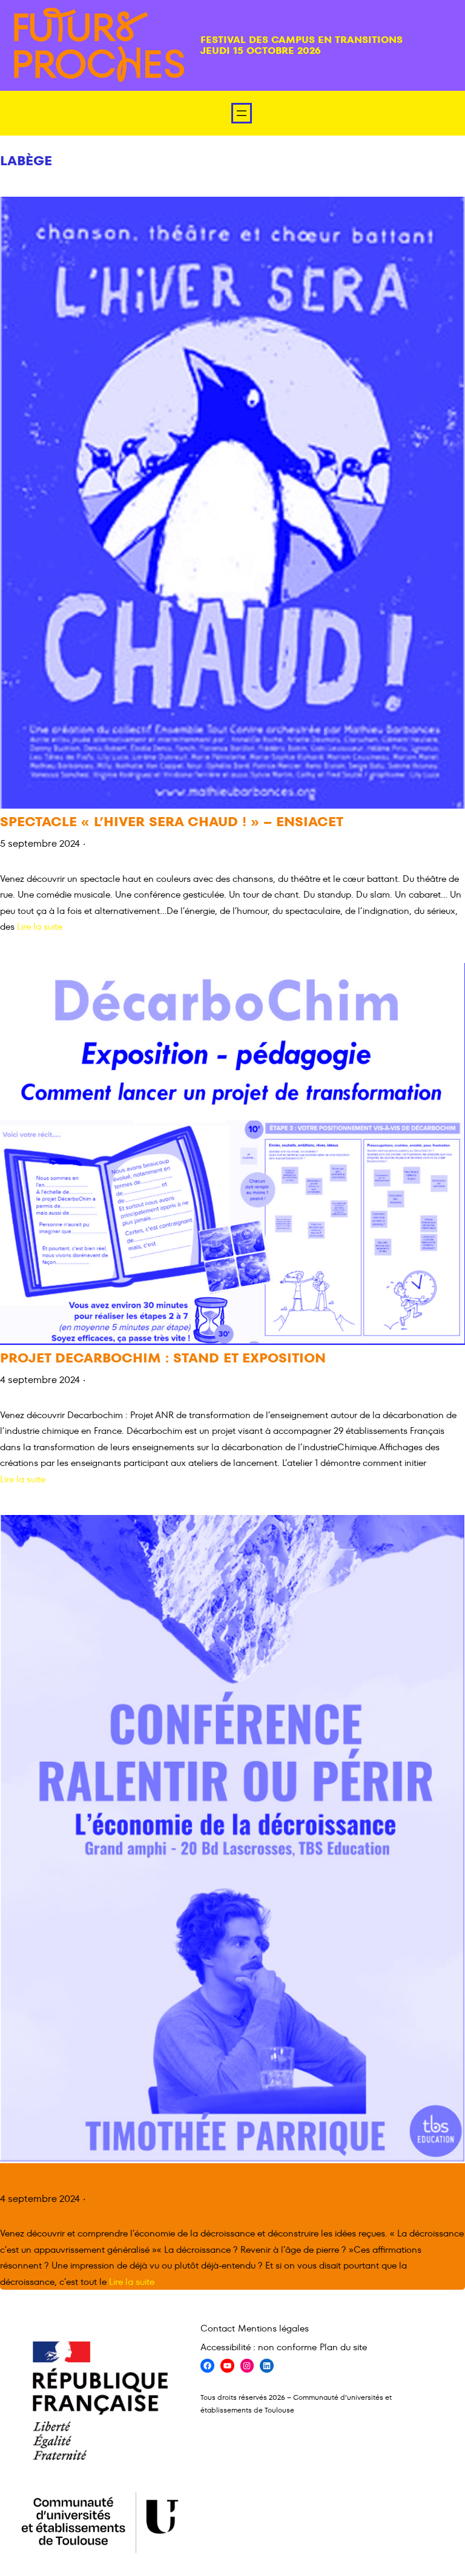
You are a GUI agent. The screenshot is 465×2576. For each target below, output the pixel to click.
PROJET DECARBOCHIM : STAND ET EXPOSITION (163, 1359)
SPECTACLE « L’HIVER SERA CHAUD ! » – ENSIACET (172, 822)
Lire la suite (40, 926)
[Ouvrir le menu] (242, 113)
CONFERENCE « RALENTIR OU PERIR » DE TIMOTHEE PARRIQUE (213, 2177)
